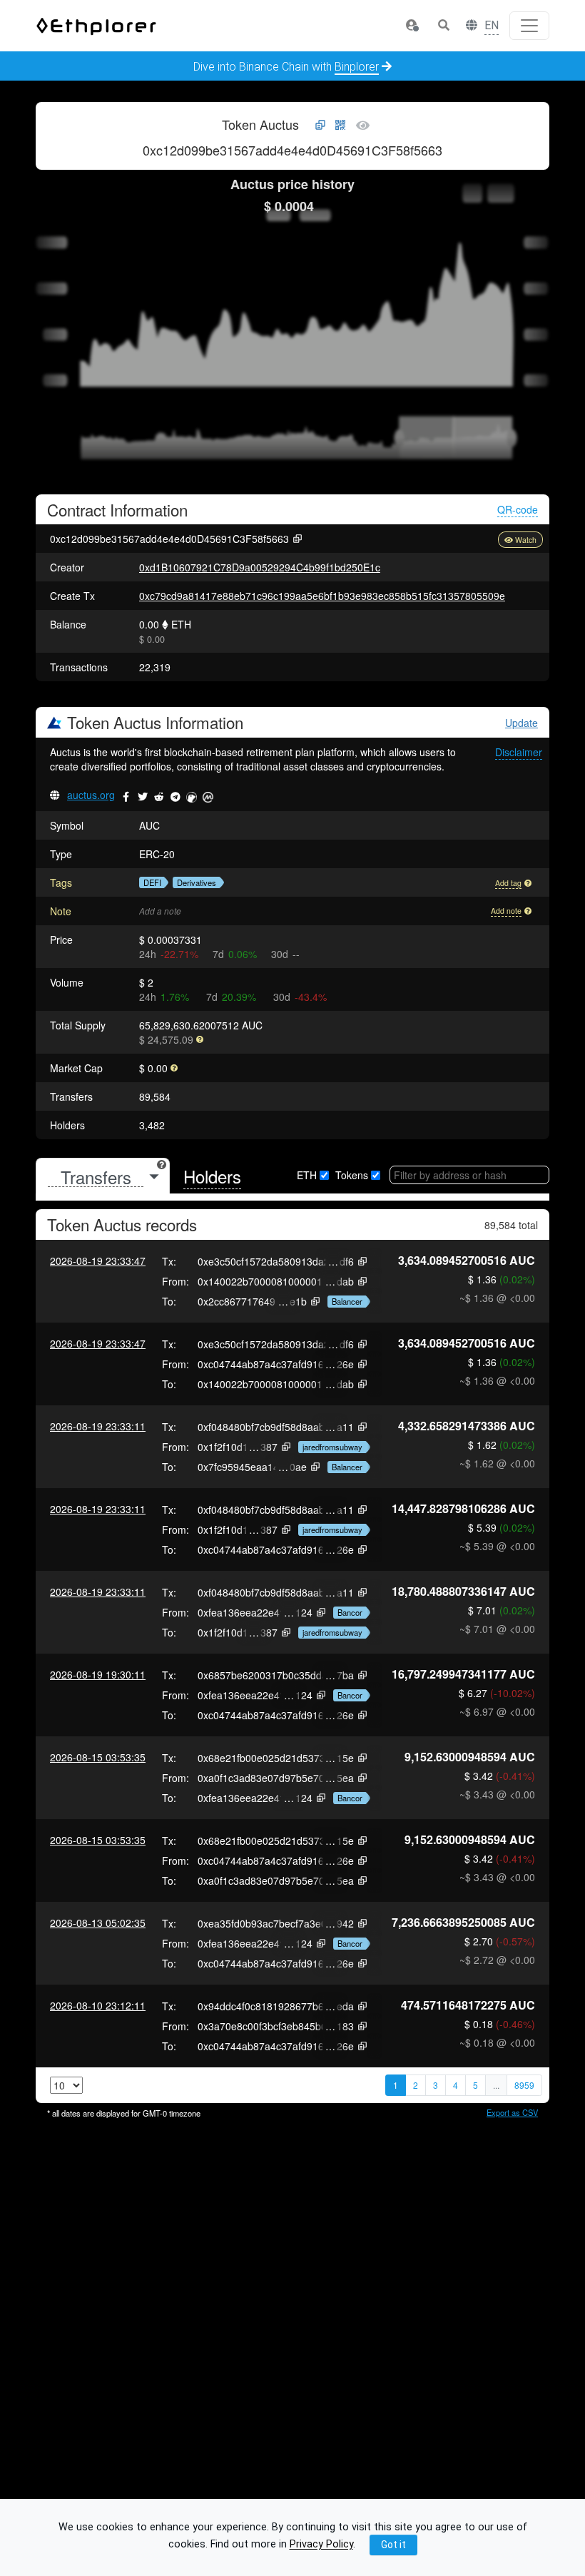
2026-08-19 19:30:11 (98, 1674)
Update (522, 723)
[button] (412, 26)
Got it (393, 2545)
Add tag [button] (508, 883)
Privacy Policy (321, 2545)
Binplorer (357, 67)
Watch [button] (526, 540)
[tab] (103, 1177)
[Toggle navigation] (529, 26)
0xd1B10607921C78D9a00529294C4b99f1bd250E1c (260, 567)
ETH (307, 1175)
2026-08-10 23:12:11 (98, 2005)
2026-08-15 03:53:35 (98, 1757)
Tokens (352, 1175)
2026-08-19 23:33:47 (98, 1261)
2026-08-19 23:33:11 (98, 1426)
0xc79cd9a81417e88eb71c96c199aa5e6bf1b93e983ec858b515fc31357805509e (322, 596)
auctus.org (91, 795)
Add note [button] (506, 911)
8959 (524, 2085)
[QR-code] (340, 126)
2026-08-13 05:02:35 (98, 1923)
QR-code (518, 509)
